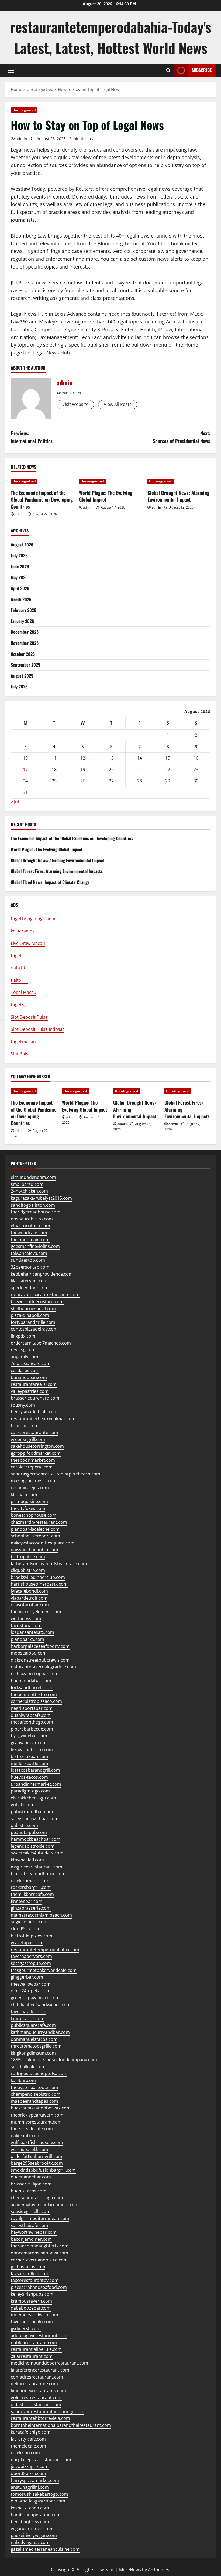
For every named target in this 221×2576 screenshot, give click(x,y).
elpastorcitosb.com (30, 1226)
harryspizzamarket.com (35, 2480)
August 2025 (22, 676)
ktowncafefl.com (27, 1860)
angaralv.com (25, 1357)
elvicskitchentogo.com (33, 1798)
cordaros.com (25, 1370)
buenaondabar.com (31, 1681)
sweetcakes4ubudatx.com (37, 1853)
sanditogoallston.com (33, 1205)
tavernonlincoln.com (32, 2322)
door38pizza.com (28, 2473)
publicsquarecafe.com (33, 2025)
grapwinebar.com (29, 1743)
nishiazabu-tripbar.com (35, 1674)
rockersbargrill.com (31, 1887)
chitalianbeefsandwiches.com (41, 2005)
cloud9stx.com (26, 1929)
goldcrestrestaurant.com (36, 2397)
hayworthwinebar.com (34, 2232)
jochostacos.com (28, 2267)
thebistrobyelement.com (36, 1612)
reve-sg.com (23, 1350)
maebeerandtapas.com (34, 2101)
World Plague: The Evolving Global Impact (106, 496)
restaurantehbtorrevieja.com (40, 2418)
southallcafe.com (28, 2067)
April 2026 (20, 588)
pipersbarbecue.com (32, 1729)
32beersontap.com (30, 1267)
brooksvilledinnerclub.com (38, 1577)
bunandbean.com (29, 1377)
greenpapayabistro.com (35, 1998)
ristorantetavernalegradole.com (43, 1667)
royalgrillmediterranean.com (40, 2218)
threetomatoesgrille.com (36, 2046)
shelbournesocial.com (33, 1308)
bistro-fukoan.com (30, 1756)
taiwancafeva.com (29, 1253)
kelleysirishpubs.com (32, 2294)
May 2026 (19, 577)
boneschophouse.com (34, 1515)
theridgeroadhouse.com (36, 1212)
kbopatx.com (24, 1495)
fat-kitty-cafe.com (28, 2439)
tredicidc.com (25, 1426)
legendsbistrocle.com (33, 1846)
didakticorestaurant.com (36, 2404)
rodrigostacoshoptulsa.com (39, 2073)
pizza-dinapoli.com (30, 1315)
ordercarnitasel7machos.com (41, 1343)
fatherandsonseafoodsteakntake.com (49, 1564)
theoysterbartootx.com (34, 2087)
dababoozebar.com (31, 2308)
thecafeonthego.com (32, 1722)
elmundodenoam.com (33, 1177)
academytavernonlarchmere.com (45, 2205)
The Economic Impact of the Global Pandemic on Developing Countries (42, 499)
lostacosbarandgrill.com (35, 1770)
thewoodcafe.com (29, 1233)
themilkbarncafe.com (32, 1894)
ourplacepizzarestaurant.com (41, 2460)
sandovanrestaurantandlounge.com (48, 2411)
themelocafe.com (28, 2446)
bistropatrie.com (28, 1557)
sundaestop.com (28, 1260)
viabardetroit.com (29, 1598)
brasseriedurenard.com (35, 1398)
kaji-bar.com (23, 2080)
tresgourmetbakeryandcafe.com (44, 1970)
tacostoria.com (26, 1625)
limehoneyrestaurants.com (38, 2391)
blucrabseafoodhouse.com (38, 1874)
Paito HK (20, 980)
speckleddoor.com (30, 1288)
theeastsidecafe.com (32, 2129)
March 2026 (21, 599)
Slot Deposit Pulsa (29, 1017)
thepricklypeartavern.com (37, 2115)
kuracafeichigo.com (31, 2432)
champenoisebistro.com (36, 2094)
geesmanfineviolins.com (35, 1246)
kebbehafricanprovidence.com (42, 1274)
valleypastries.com (30, 1391)
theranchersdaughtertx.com (40, 2246)
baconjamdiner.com (31, 2239)
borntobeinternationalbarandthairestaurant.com (61, 2425)
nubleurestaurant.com (34, 2342)
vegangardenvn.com (32, 2529)
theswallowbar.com (31, 1984)
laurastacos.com (28, 2018)
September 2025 (25, 665)
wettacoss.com (26, 1618)
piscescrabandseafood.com (39, 2287)
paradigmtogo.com (30, 1791)
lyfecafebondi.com (29, 1591)
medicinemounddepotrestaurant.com (49, 2363)
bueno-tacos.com (29, 2191)
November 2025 (25, 643)
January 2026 (23, 621)
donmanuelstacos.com (34, 2039)
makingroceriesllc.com (34, 1481)
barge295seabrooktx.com (37, 2163)
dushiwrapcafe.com (31, 1715)
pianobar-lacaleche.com (35, 1529)
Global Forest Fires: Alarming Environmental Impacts (57, 871)
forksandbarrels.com (32, 1687)
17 (25, 770)
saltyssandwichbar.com (35, 1819)
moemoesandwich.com (34, 2315)
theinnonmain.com (30, 1240)
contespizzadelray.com (34, 1329)
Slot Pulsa (21, 1054)
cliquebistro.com (28, 1570)
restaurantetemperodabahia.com (45, 1950)
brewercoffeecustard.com (37, 1301)
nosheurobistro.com (32, 1219)
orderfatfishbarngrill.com (37, 2156)
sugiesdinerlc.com (29, 1922)
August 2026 (22, 545)
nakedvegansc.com (30, 2542)
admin (21, 139)
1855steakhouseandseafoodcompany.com (54, 2060)
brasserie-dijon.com (31, 2184)
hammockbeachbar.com (36, 1839)
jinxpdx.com (23, 1336)
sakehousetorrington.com (37, 1446)
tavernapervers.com (31, 1956)
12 (83, 758)
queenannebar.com (31, 2177)
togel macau (23, 1042)
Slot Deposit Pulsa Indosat (37, 1029)
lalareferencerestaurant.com (40, 2370)
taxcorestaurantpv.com (35, 2280)
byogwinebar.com (29, 1736)
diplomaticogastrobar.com (38, 2501)
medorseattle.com (30, 1763)
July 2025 (19, 687)
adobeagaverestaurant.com (39, 2335)
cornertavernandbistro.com (39, 2260)
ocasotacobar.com (30, 1605)
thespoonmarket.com (33, 1460)
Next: (182, 437)
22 (168, 770)
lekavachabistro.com (32, 1750)
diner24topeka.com (31, 1991)
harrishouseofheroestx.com (39, 1584)
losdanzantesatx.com (32, 1632)
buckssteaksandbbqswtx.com (41, 2108)
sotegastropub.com (31, 1963)
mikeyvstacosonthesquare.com (43, 1543)
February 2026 (24, 610)
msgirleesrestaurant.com (37, 1867)
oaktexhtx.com (26, 2136)
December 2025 (25, 632)
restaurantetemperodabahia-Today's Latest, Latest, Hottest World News (111, 37)
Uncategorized (24, 110)
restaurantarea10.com (34, 1384)
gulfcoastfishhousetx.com (37, 2142)
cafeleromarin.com (30, 1881)
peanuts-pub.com (29, 1832)
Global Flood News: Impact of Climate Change (50, 882)
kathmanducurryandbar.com (40, 2032)
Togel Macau (24, 992)
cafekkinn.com (25, 2453)
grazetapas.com (27, 1943)
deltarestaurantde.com (34, 2384)
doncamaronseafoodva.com (39, 2253)
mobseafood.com (29, 1653)
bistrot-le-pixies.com (32, 1936)
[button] (11, 70)
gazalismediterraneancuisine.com (45, 2549)
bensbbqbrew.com (30, 2522)
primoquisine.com (29, 1501)
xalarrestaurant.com (32, 2356)
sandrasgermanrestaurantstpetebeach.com (56, 1474)
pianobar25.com (27, 1639)
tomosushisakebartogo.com (39, 2494)
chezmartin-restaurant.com (39, 1522)
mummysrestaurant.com (36, 2122)
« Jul (15, 802)
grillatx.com (23, 1805)
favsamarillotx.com (30, 2274)
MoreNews (130, 2570)
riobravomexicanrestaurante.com (45, 1294)
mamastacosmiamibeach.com (41, 1915)
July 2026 (19, 555)
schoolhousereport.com (35, 1536)
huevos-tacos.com (29, 1777)
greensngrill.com (28, 1439)
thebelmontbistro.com (34, 1694)
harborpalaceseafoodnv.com (40, 1646)
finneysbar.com (27, 1901)
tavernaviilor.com (29, 2011)
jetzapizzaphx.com (30, 2466)
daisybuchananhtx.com (34, 1550)
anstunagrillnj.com (30, 2487)
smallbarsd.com (27, 1184)
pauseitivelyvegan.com (34, 2535)
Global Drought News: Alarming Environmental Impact (178, 496)
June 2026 (20, 566)
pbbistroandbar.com (32, 1812)
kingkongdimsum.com (33, 2053)
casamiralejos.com (30, 1488)
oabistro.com (24, 1825)
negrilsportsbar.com (32, 1708)
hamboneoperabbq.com (36, 2515)
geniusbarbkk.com (30, 2149)
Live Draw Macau (28, 943)
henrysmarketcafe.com (34, 1412)
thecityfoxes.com (28, 1508)
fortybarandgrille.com (33, 1322)
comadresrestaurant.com (37, 2377)
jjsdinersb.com (26, 2328)
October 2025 (23, 654)
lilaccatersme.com (29, 1281)
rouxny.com (23, 1405)
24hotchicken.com (29, 1191)
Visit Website (75, 404)
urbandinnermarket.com (36, 1784)
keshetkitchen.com (30, 2508)
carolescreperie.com (32, 1467)
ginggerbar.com (27, 1977)
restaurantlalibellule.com (36, 2349)
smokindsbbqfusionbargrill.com (43, 2170)
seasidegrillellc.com (31, 2211)
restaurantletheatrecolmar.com (43, 1419)
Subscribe (202, 70)
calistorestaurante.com (34, 1432)
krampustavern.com (31, 2301)
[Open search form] (168, 70)
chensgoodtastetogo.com (37, 2198)
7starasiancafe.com (31, 1363)
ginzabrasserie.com (31, 1908)
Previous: (32, 437)
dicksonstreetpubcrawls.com (40, 1660)
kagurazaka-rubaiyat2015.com (41, 1198)
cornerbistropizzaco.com (36, 1701)
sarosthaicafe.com (30, 2225)
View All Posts (118, 404)
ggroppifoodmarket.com (36, 1453)
